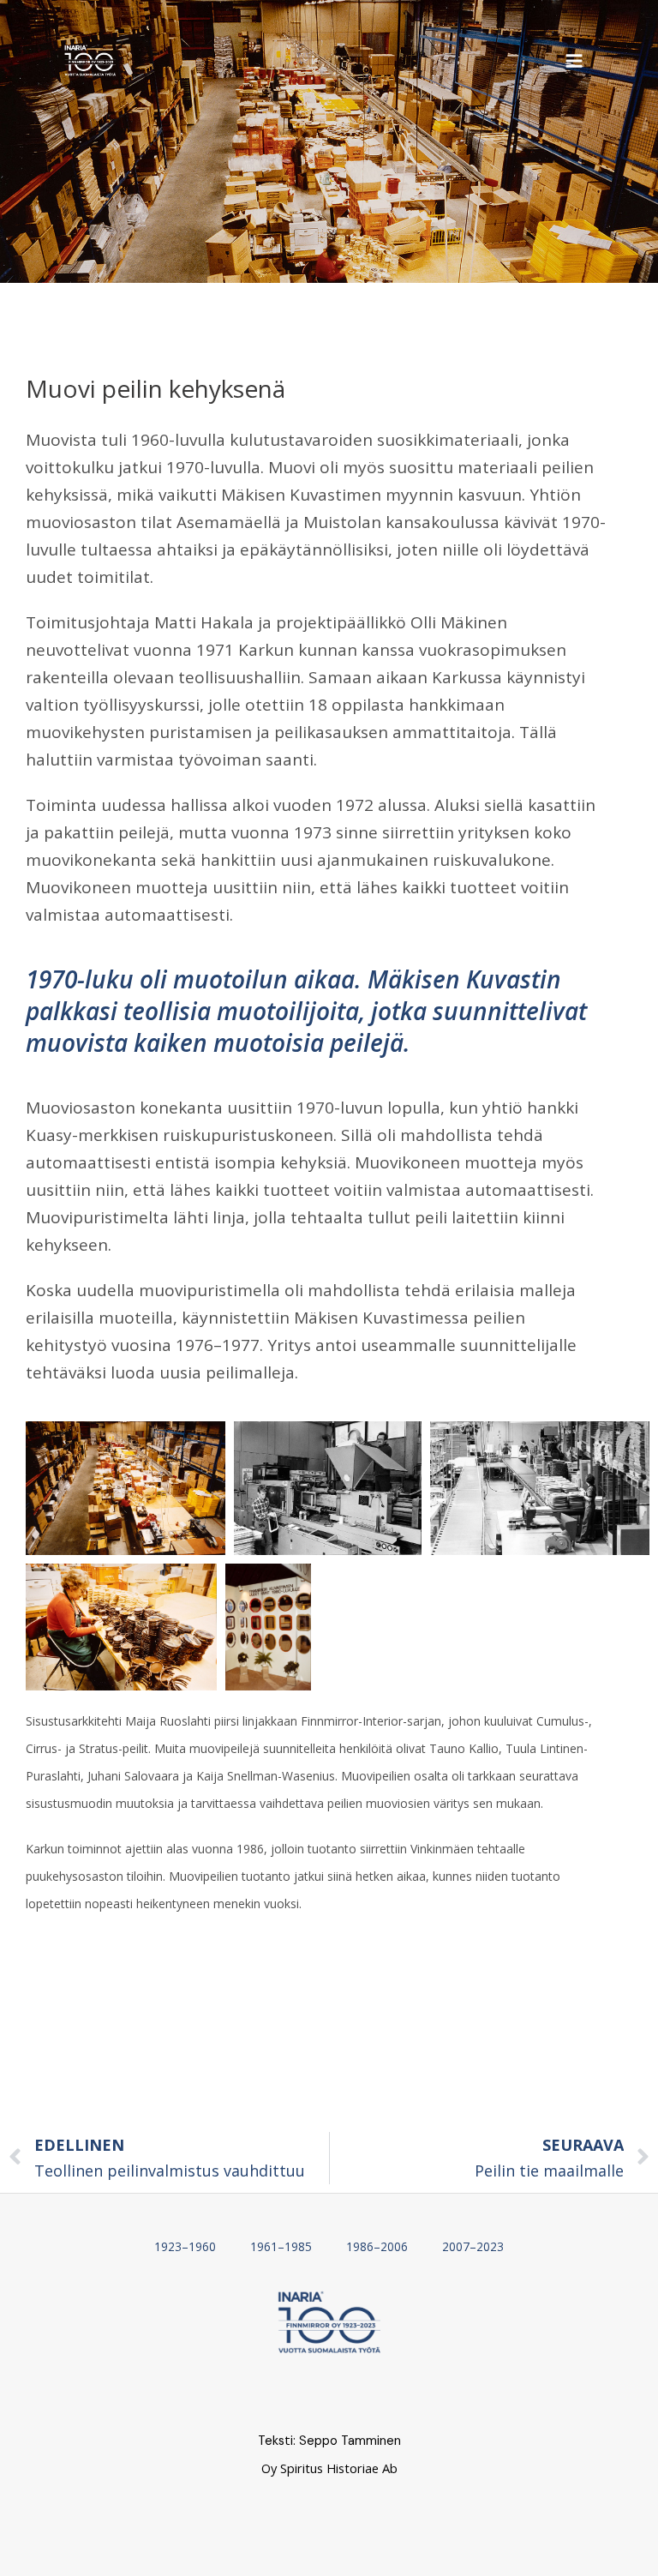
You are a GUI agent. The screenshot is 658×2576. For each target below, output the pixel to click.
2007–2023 (473, 2246)
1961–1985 (281, 2246)
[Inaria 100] (90, 60)
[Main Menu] (574, 61)
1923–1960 (185, 2246)
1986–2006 (377, 2246)
